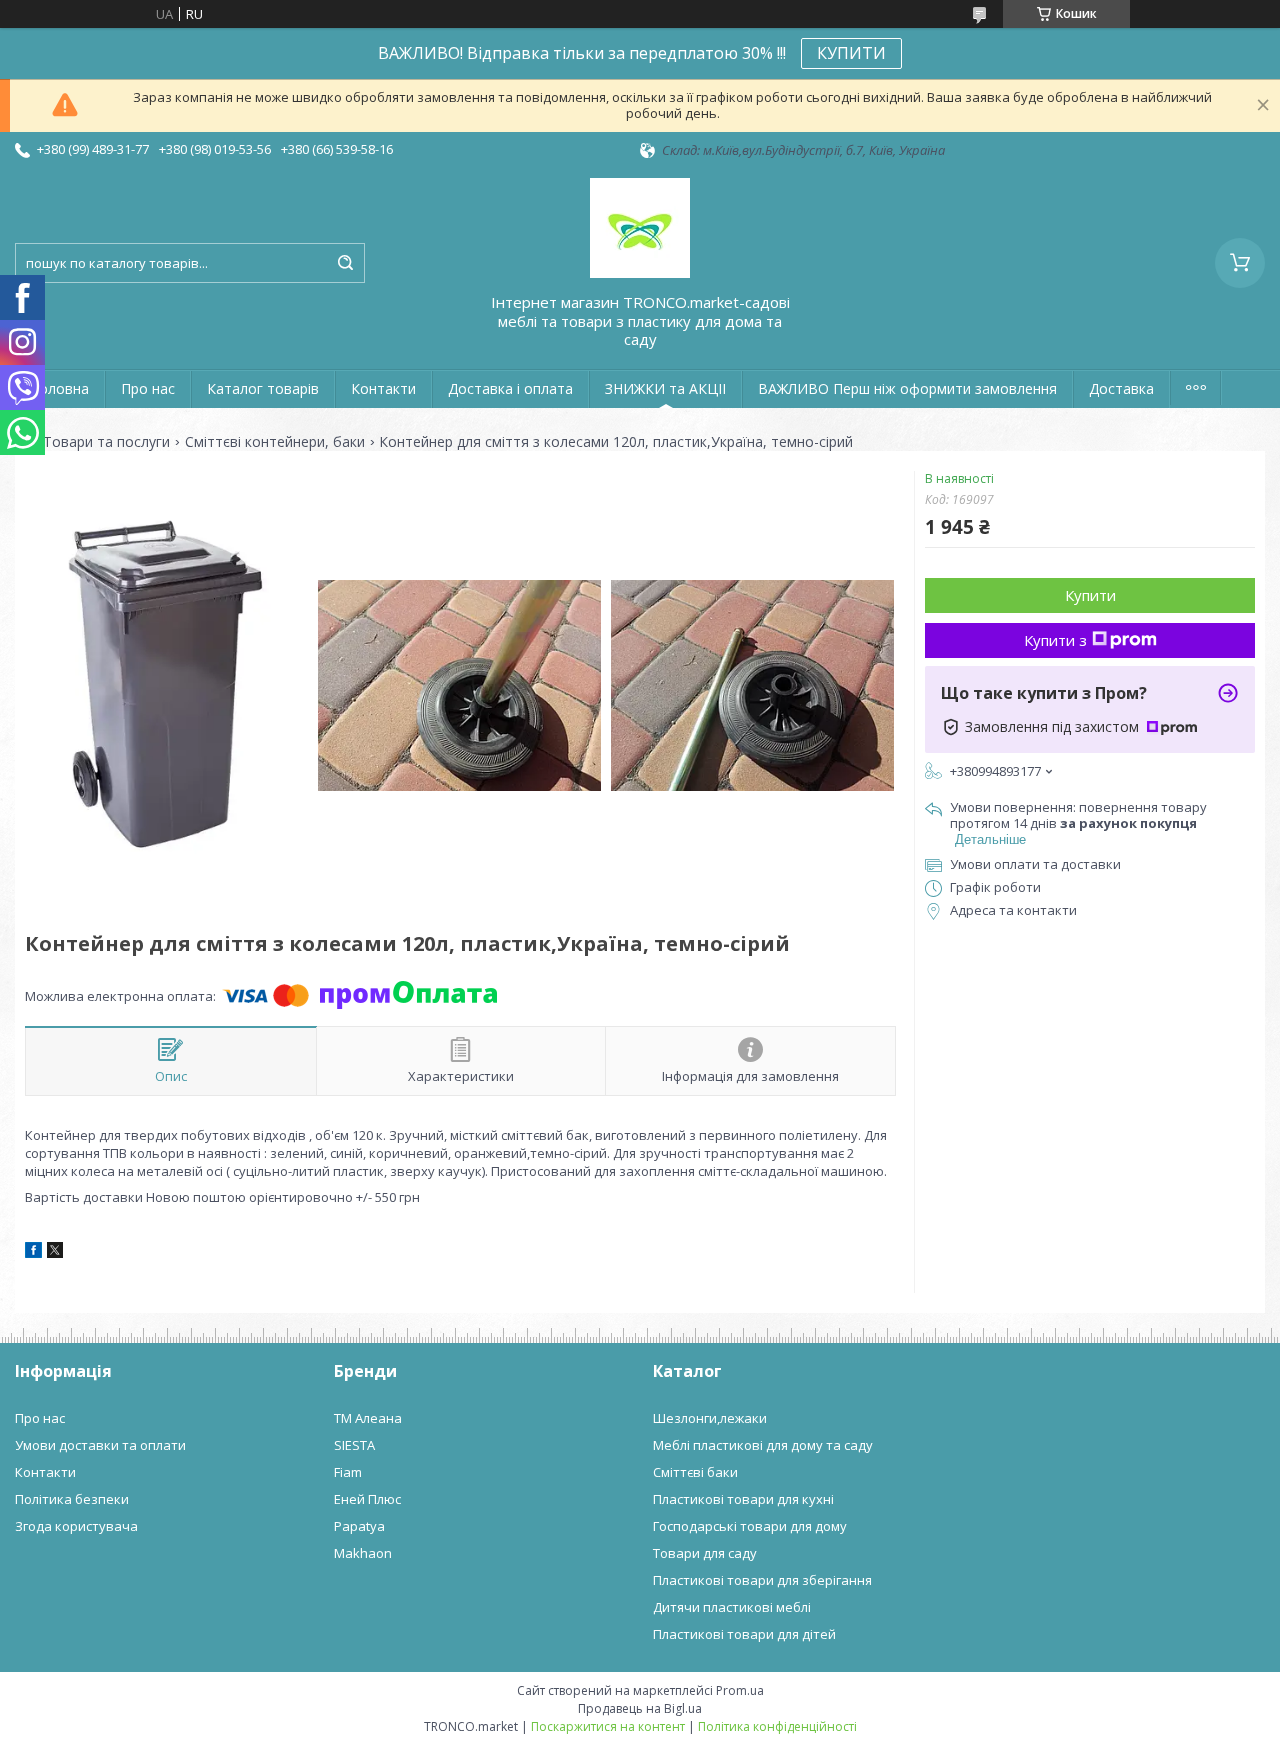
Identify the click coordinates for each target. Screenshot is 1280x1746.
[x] (55, 1253)
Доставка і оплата (510, 388)
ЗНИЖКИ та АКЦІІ (665, 388)
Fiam (348, 1472)
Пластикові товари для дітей (744, 1634)
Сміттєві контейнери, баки (275, 442)
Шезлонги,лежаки (710, 1418)
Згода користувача (76, 1526)
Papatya (359, 1526)
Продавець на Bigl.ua (640, 1708)
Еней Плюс (367, 1499)
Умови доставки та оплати (100, 1445)
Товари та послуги (106, 442)
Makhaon (363, 1553)
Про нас (148, 388)
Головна (60, 388)
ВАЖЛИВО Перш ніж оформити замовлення (907, 388)
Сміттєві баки (695, 1472)
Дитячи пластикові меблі (732, 1607)
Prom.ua (740, 1690)
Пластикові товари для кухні (743, 1499)
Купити (1090, 595)
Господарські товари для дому (750, 1526)
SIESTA (354, 1445)
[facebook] (33, 1253)
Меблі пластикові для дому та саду (763, 1445)
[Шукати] (345, 263)
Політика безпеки (72, 1499)
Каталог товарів (263, 388)
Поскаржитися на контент (608, 1726)
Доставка (1121, 388)
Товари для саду (705, 1553)
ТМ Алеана (368, 1418)
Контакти (383, 388)
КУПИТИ (851, 53)
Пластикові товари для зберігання (762, 1580)
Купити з (1055, 640)
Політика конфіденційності (777, 1726)
